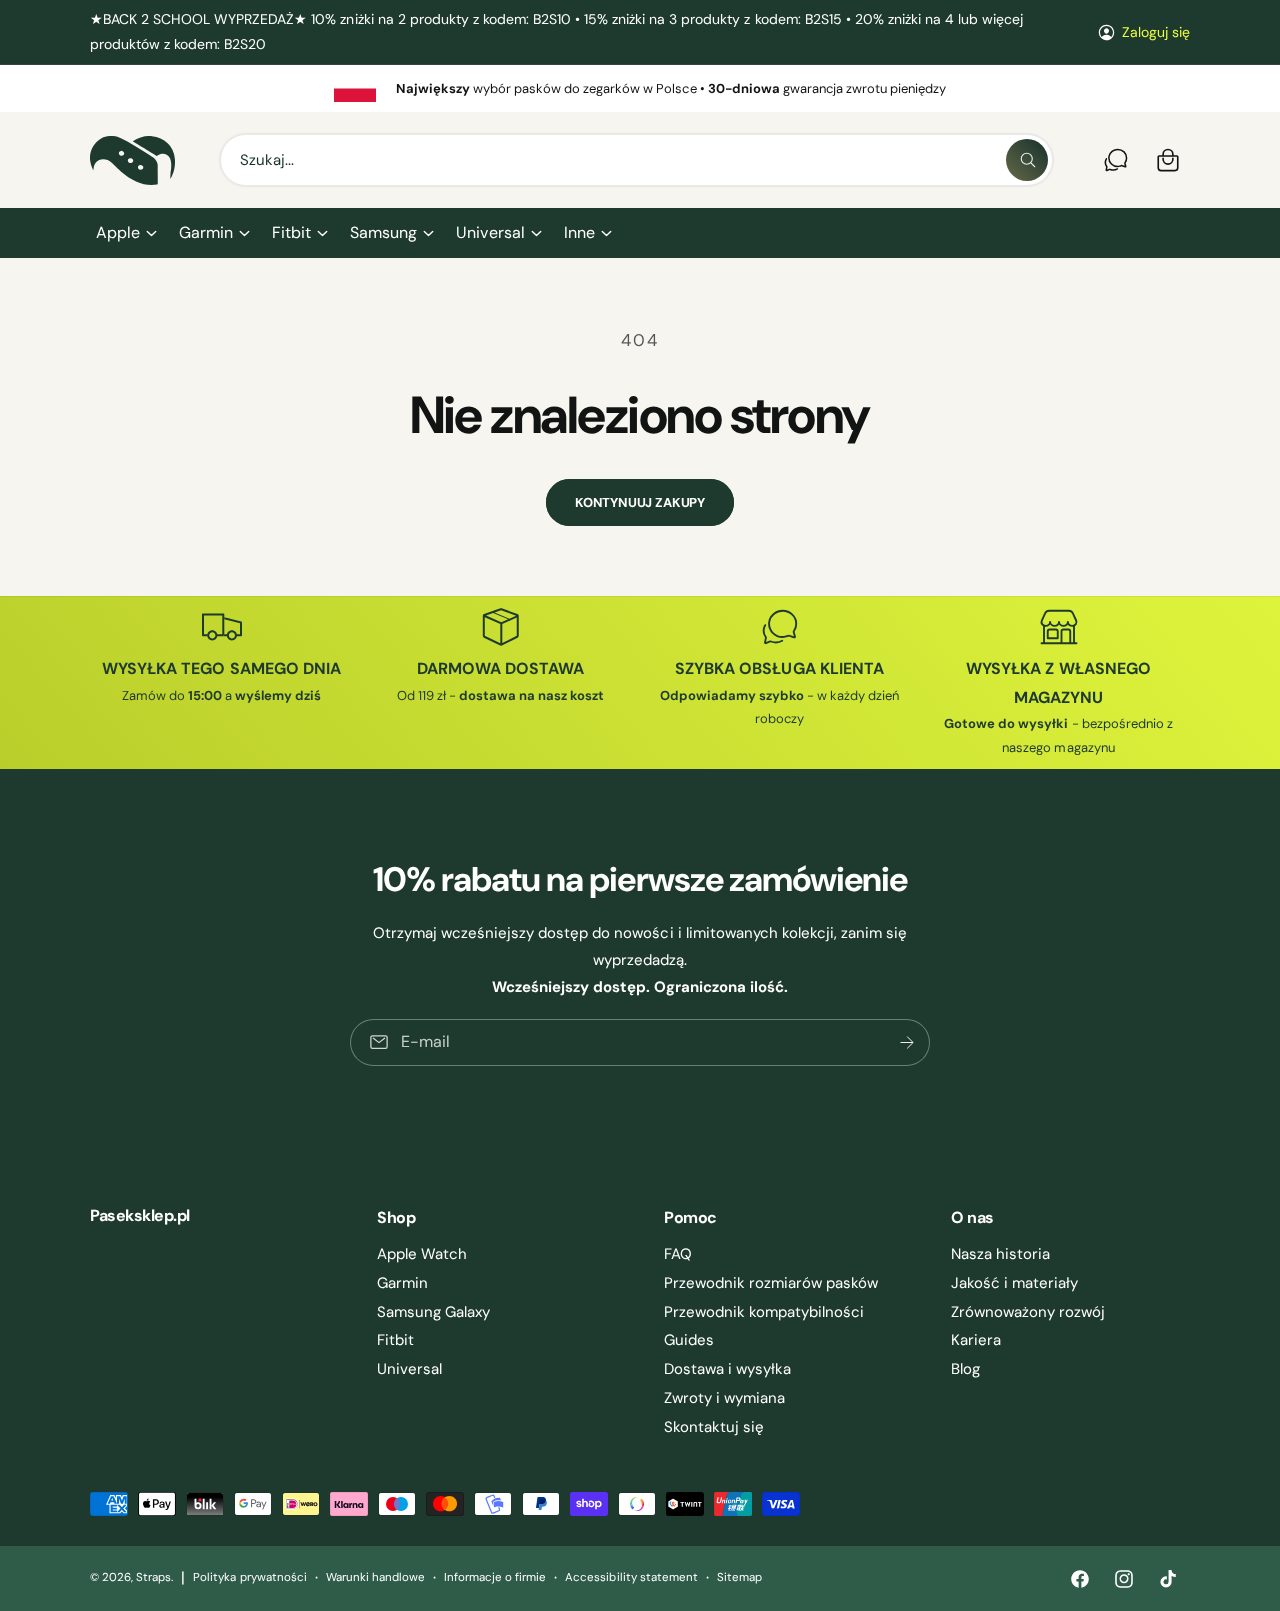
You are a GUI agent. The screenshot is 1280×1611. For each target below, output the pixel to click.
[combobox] (636, 160)
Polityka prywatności (249, 1577)
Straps (153, 1577)
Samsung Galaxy (433, 1312)
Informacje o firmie (495, 1577)
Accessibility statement (631, 1577)
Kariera (976, 1340)
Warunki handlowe (375, 1577)
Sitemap (739, 1577)
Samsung (383, 232)
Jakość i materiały (1014, 1283)
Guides (689, 1340)
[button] (125, 233)
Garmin (206, 232)
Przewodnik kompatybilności (764, 1312)
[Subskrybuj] (907, 1042)
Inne (579, 232)
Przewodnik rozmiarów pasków (771, 1283)
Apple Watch (422, 1254)
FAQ (678, 1254)
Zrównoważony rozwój (1028, 1312)
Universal (490, 232)
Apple (118, 232)
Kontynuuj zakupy (640, 502)
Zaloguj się (1156, 32)
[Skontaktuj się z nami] (1116, 160)
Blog (965, 1369)
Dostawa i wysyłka (727, 1369)
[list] (640, 88)
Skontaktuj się (714, 1427)
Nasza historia (1000, 1254)
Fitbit (291, 232)
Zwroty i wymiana (724, 1398)
